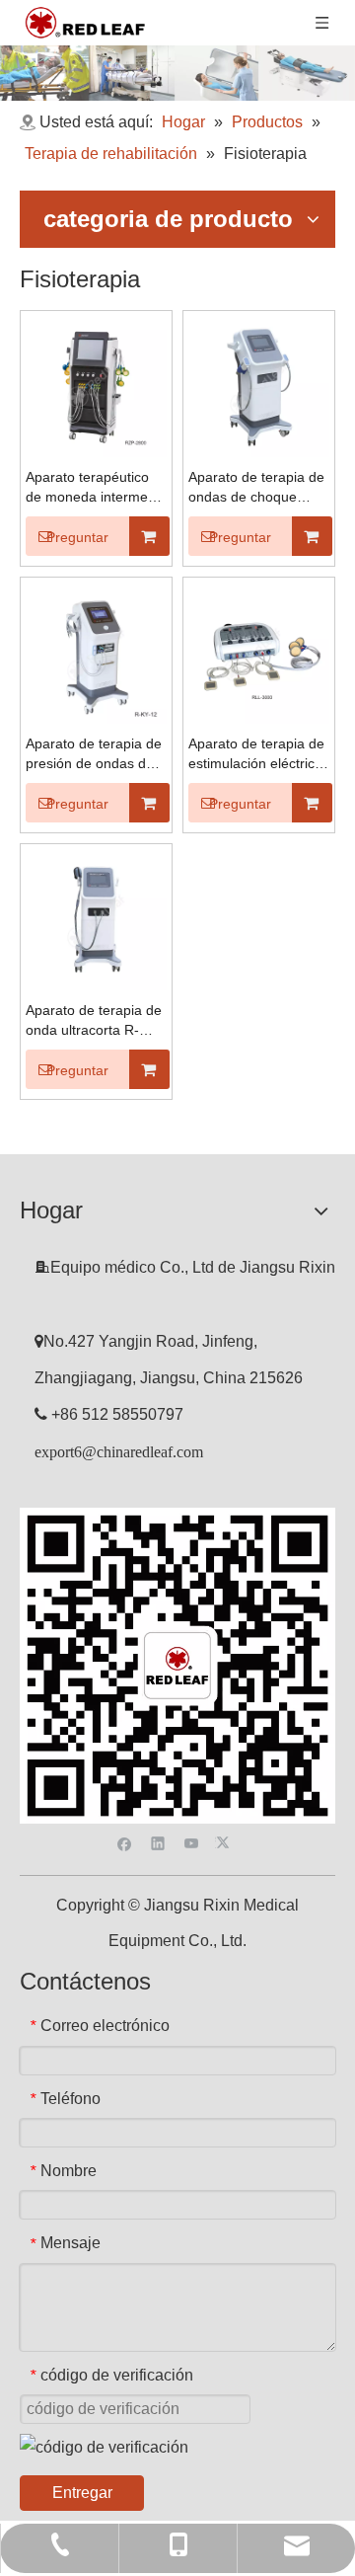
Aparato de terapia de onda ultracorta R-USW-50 (94, 1021)
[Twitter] (225, 1842)
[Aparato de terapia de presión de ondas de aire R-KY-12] (96, 652)
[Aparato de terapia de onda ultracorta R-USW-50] (96, 919)
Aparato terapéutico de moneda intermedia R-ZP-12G (96, 488)
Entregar (82, 2493)
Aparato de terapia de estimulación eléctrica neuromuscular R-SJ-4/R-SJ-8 (256, 754)
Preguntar (77, 537)
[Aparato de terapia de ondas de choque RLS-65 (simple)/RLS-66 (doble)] (259, 386)
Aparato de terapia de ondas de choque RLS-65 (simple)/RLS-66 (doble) (257, 488)
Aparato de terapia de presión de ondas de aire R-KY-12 (94, 754)
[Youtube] (192, 1842)
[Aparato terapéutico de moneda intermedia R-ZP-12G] (96, 386)
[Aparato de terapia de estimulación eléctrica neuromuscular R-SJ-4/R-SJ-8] (259, 652)
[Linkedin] (158, 1842)
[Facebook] (125, 1842)
